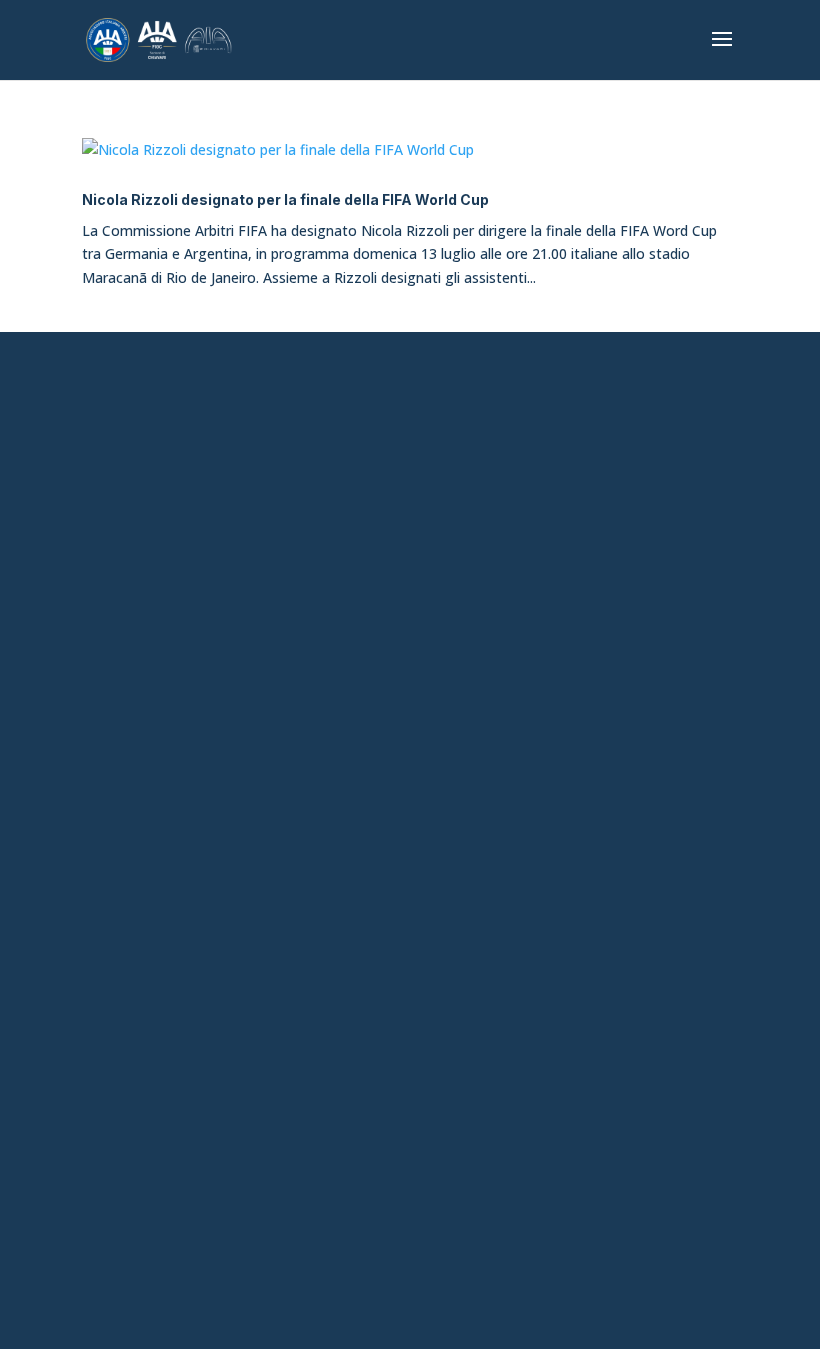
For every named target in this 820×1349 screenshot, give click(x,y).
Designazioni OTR (410, 789)
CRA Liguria (410, 720)
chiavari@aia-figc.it (410, 456)
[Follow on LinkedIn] (479, 925)
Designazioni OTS (410, 754)
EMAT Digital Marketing (537, 1257)
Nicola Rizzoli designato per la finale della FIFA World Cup (285, 199)
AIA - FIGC (410, 685)
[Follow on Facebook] (341, 925)
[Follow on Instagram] (387, 925)
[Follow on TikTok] (433, 925)
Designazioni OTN (410, 824)
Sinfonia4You (410, 650)
